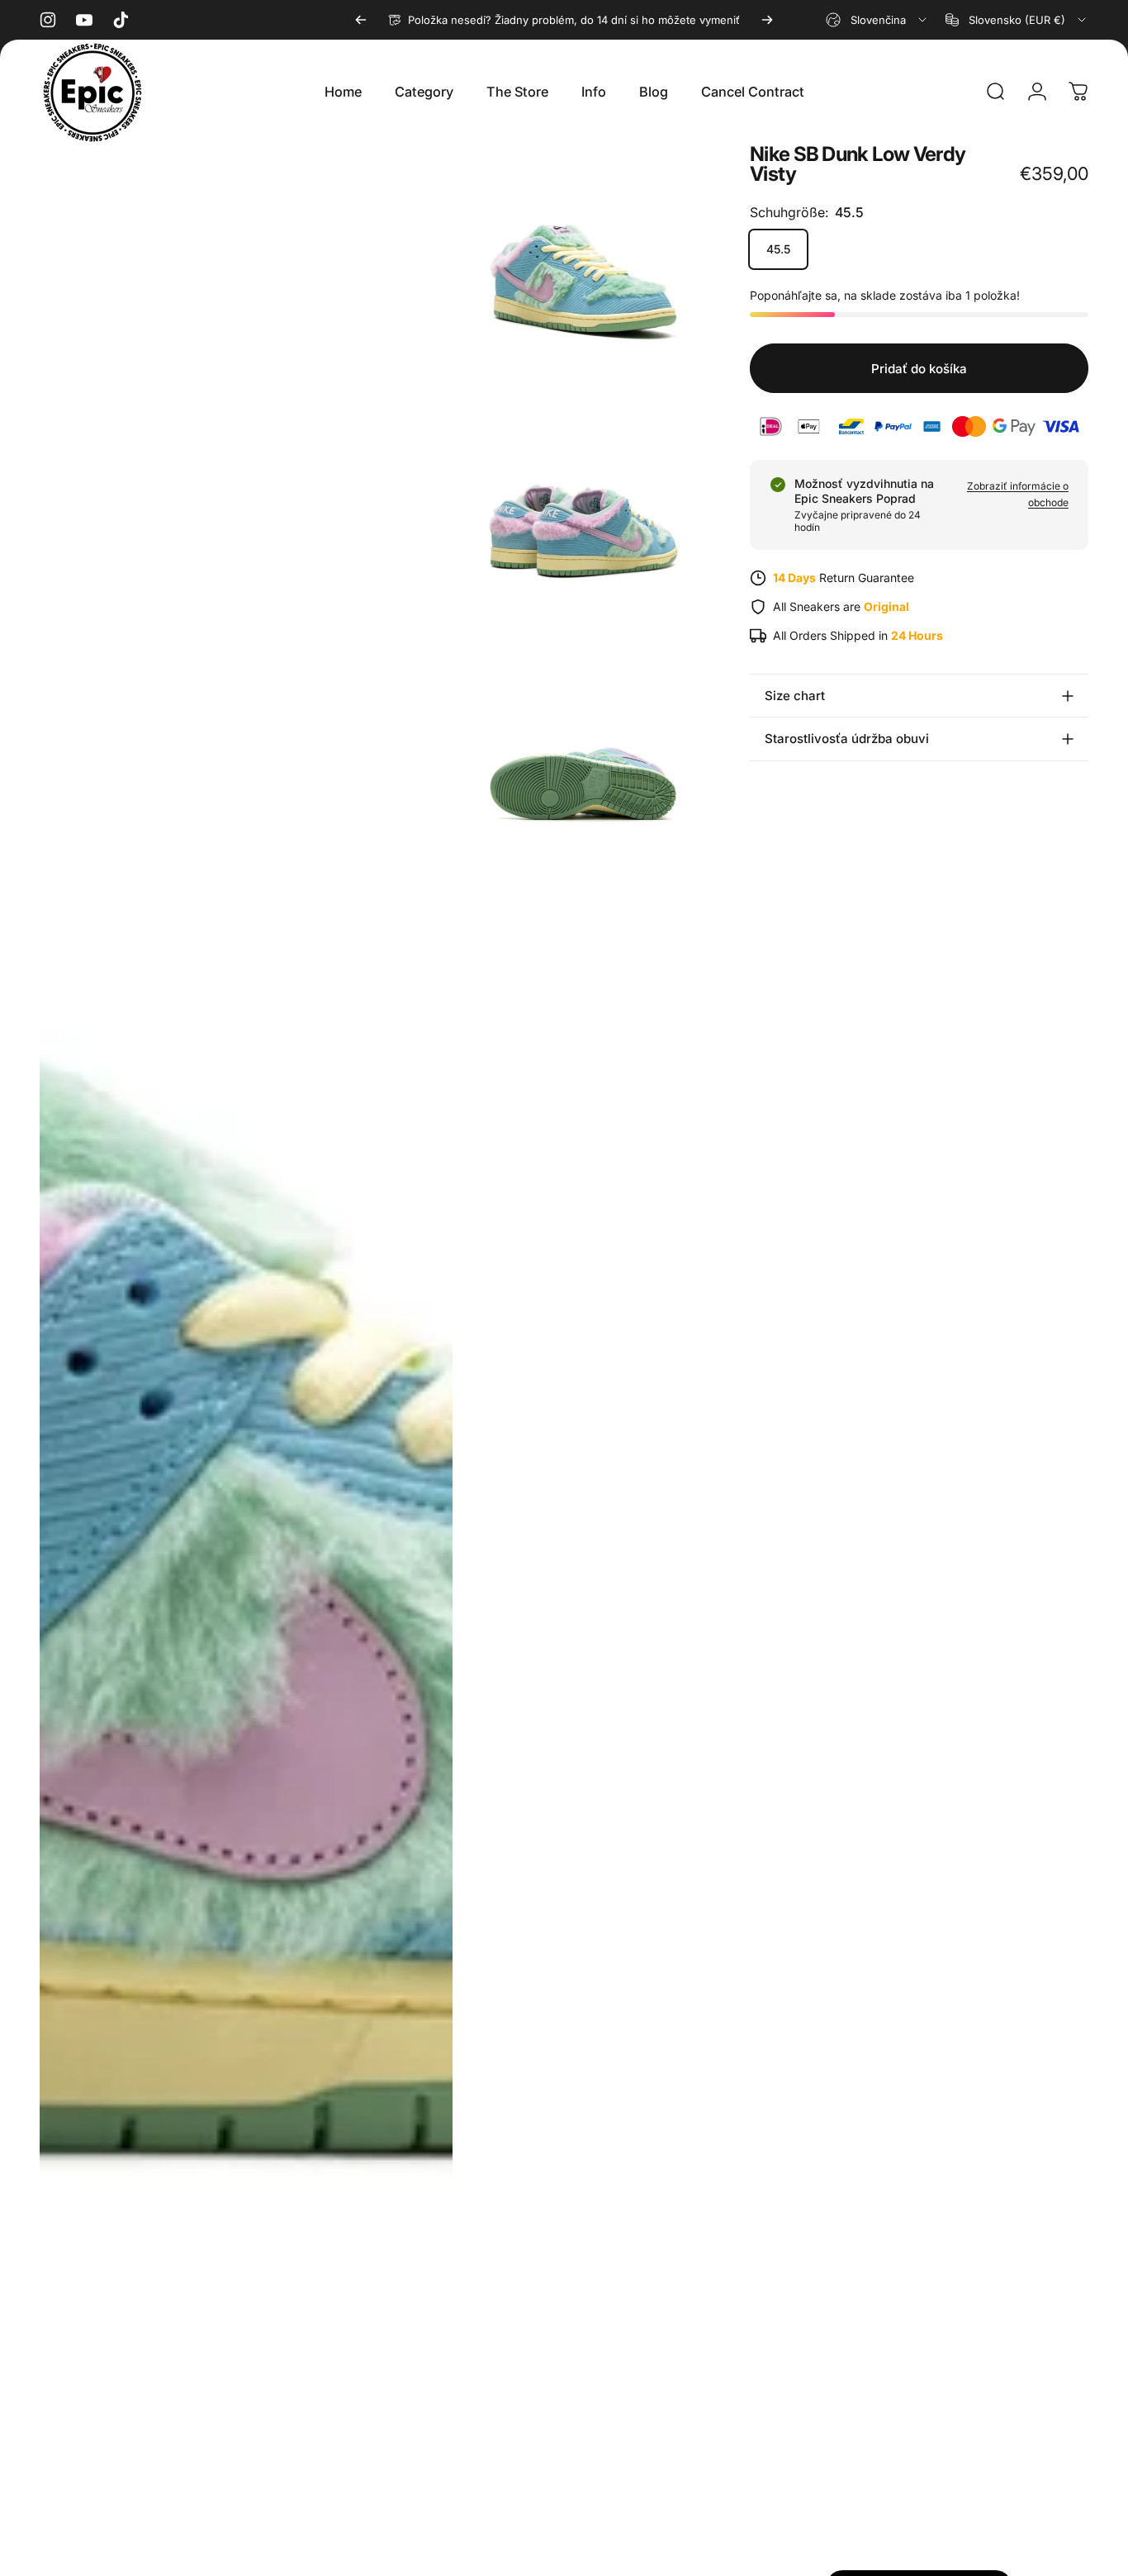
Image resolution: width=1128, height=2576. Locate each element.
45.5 (778, 249)
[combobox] (877, 20)
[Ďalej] (767, 20)
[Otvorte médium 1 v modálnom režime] (246, 1352)
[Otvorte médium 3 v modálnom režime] (583, 502)
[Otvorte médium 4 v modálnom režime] (583, 745)
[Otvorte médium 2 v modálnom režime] (583, 258)
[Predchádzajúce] (361, 20)
